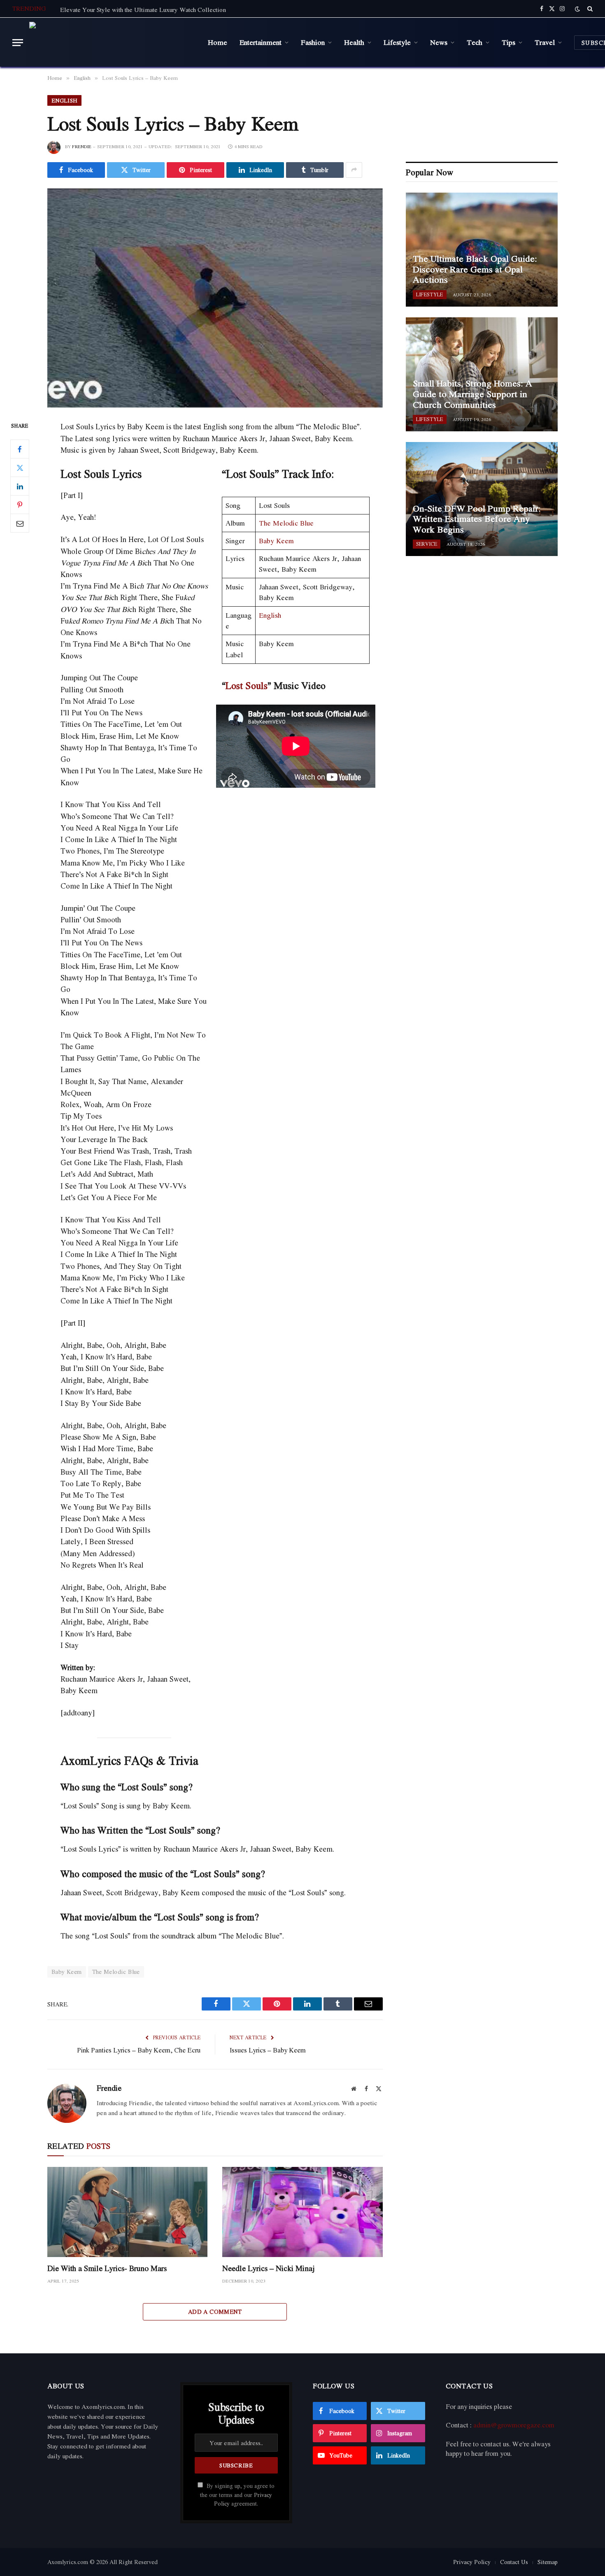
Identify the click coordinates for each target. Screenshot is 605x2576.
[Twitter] (20, 468)
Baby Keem (276, 541)
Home (218, 42)
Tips (508, 42)
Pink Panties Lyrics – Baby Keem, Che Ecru (139, 2050)
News (439, 42)
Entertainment (261, 42)
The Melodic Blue (286, 523)
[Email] (20, 524)
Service (427, 544)
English (64, 100)
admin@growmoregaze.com (514, 2425)
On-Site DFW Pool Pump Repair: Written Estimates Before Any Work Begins (477, 519)
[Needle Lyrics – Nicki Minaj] (302, 2212)
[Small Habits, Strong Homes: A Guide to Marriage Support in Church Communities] (482, 374)
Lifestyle (397, 42)
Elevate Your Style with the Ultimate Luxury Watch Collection (143, 9)
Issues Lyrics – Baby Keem (268, 2050)
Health (354, 42)
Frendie (82, 147)
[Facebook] (20, 449)
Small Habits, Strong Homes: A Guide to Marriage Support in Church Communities (472, 394)
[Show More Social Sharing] (354, 170)
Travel (545, 42)
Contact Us (514, 2562)
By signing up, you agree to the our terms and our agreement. (237, 2495)
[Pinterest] (20, 505)
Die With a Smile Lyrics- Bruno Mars (107, 2268)
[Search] (589, 9)
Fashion (313, 42)
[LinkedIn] (20, 486)
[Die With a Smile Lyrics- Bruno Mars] (127, 2212)
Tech (475, 42)
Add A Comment (215, 2312)
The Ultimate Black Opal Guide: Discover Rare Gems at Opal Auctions (475, 269)
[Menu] (18, 43)
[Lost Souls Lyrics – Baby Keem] (215, 298)
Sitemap (548, 2562)
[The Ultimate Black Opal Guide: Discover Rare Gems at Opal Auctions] (482, 250)
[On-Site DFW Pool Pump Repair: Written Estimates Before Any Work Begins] (482, 499)
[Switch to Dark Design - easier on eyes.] (577, 9)
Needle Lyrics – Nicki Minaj (269, 2268)
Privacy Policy (472, 2562)
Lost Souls (247, 685)
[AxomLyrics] (112, 42)
